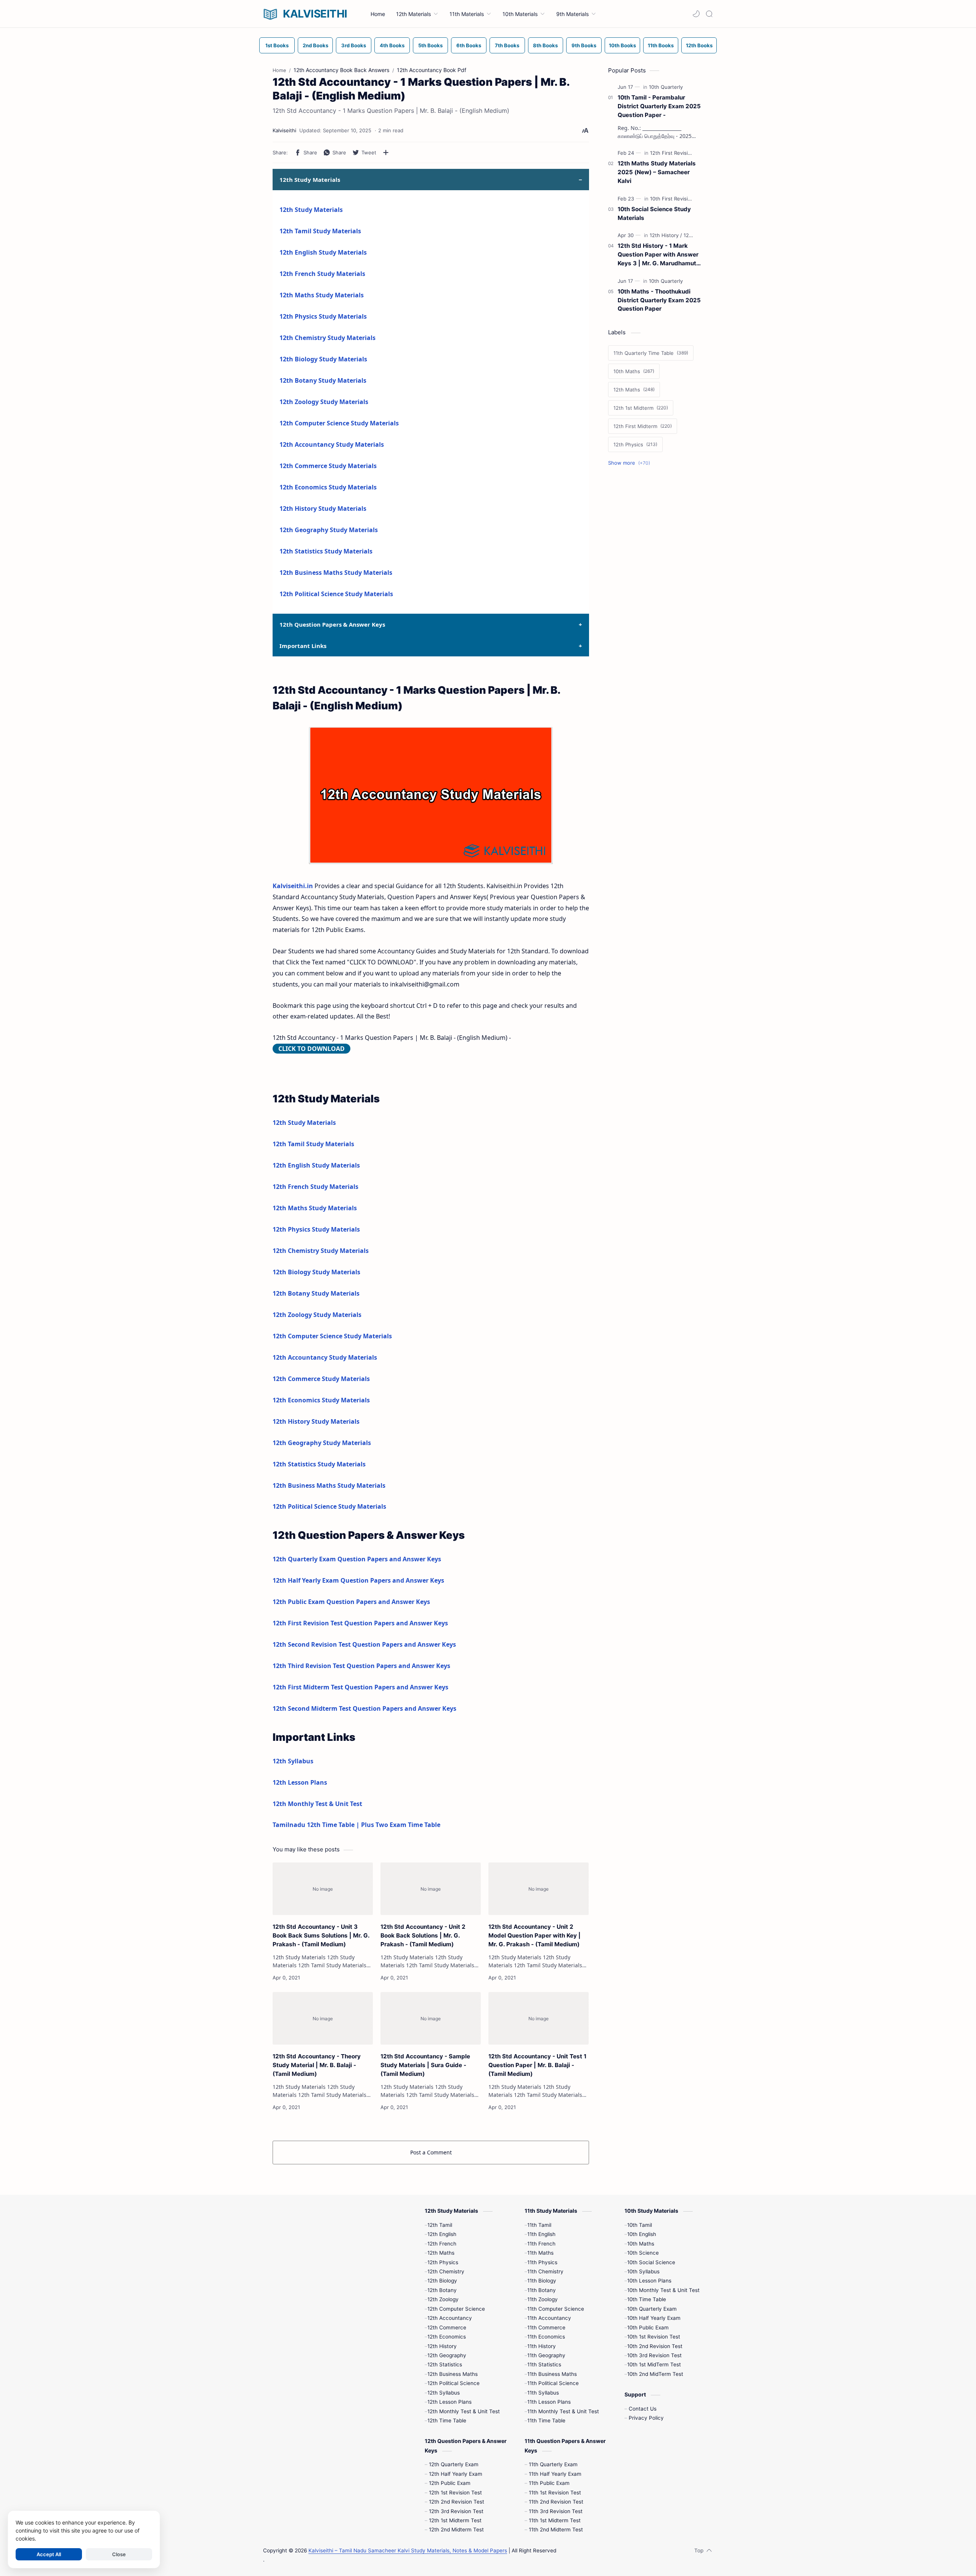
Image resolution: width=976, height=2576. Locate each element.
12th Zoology (443, 2299)
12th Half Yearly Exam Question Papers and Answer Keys (358, 1580)
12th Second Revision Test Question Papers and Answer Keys (364, 1644)
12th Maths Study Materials (322, 295)
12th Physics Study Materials (323, 316)
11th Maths (540, 2253)
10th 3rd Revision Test (654, 2355)
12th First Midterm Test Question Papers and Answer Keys (360, 1687)
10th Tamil (640, 2225)
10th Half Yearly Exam (654, 2318)
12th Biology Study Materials (323, 359)
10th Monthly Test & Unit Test (663, 2290)
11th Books (661, 45)
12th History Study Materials (323, 508)
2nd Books (315, 45)
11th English (541, 2234)
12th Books (699, 45)
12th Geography (447, 2355)
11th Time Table (546, 2420)
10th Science (643, 2253)
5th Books (430, 45)
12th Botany (442, 2290)
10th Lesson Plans (649, 2281)
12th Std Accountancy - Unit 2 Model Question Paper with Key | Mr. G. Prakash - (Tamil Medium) (535, 1935)
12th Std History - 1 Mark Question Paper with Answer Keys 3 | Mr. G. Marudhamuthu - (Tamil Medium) (660, 255)
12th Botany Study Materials (323, 380)
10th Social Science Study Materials (654, 213)
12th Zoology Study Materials (324, 402)
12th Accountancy (450, 2318)
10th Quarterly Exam (652, 2309)
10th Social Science (651, 2262)
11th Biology (542, 2281)
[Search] (709, 14)
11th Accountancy (549, 2318)
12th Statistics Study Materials (326, 551)
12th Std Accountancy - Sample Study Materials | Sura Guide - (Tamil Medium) (425, 2065)
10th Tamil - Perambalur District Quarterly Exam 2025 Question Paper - (659, 106)
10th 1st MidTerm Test (654, 2364)
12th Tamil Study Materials (320, 231)
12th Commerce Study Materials (328, 466)
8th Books (545, 45)
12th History (442, 2346)
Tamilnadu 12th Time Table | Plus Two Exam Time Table (356, 1825)
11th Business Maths (552, 2374)
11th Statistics (544, 2364)
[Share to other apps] (386, 152)
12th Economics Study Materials (328, 487)
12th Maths (441, 2253)
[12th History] (666, 235)
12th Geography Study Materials (329, 530)
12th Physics (443, 2262)
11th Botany (542, 2290)
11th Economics (546, 2337)
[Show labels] (631, 463)
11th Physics (542, 2262)
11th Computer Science (556, 2309)
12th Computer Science (456, 2309)
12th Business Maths (453, 2374)
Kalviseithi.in (293, 886)
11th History (542, 2346)
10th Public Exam (648, 2327)
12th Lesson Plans (300, 1782)
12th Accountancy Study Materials (332, 444)
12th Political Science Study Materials (336, 594)
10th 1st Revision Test (654, 2337)
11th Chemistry (545, 2271)
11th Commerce (546, 2327)
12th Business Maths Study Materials (336, 573)
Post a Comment (431, 2152)
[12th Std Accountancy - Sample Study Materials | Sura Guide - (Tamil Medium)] (431, 2018)
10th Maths (641, 2244)
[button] (696, 14)
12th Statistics (445, 2364)
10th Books (622, 45)
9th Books (584, 45)
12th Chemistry (446, 2271)
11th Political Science (553, 2383)
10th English (642, 2234)
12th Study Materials (311, 210)
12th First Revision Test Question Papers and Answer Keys (360, 1623)
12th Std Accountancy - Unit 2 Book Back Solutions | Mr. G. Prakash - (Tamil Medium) (423, 1935)
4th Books (392, 45)
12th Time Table (447, 2420)
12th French (442, 2244)
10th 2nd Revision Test (655, 2346)
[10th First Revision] (674, 199)
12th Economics (447, 2337)
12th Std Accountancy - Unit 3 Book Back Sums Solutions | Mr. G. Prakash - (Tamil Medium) (321, 1935)
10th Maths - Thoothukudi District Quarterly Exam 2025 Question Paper (659, 300)
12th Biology (442, 2281)
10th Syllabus (643, 2271)
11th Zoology (543, 2299)
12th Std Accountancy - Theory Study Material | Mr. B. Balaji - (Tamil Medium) (317, 2065)
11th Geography (546, 2355)
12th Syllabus (293, 1761)
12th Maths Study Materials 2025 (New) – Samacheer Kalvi (657, 172)
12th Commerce (447, 2327)
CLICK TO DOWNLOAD (311, 1049)
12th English (442, 2234)
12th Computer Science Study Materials (339, 423)
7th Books (507, 45)
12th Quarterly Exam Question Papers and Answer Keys (357, 1559)
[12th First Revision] (674, 153)
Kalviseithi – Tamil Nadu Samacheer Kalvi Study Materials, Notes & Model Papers (408, 2550)
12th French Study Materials (322, 274)
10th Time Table (647, 2299)
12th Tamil (440, 2225)
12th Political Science (453, 2383)
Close (119, 2554)
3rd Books (354, 45)
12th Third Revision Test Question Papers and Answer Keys (361, 1666)
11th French (541, 2244)
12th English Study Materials (323, 252)
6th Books (469, 45)
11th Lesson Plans (549, 2402)
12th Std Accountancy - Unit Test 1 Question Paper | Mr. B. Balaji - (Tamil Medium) (537, 2065)
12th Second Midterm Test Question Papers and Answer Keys (364, 1708)
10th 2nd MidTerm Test (655, 2374)
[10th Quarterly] (666, 87)
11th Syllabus (543, 2393)
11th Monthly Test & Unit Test (563, 2411)
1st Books (277, 45)
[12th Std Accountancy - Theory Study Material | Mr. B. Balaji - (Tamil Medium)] (323, 2018)
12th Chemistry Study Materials (327, 338)
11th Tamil (539, 2225)
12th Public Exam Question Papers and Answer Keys (351, 1602)
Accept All (49, 2554)
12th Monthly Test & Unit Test (317, 1804)
